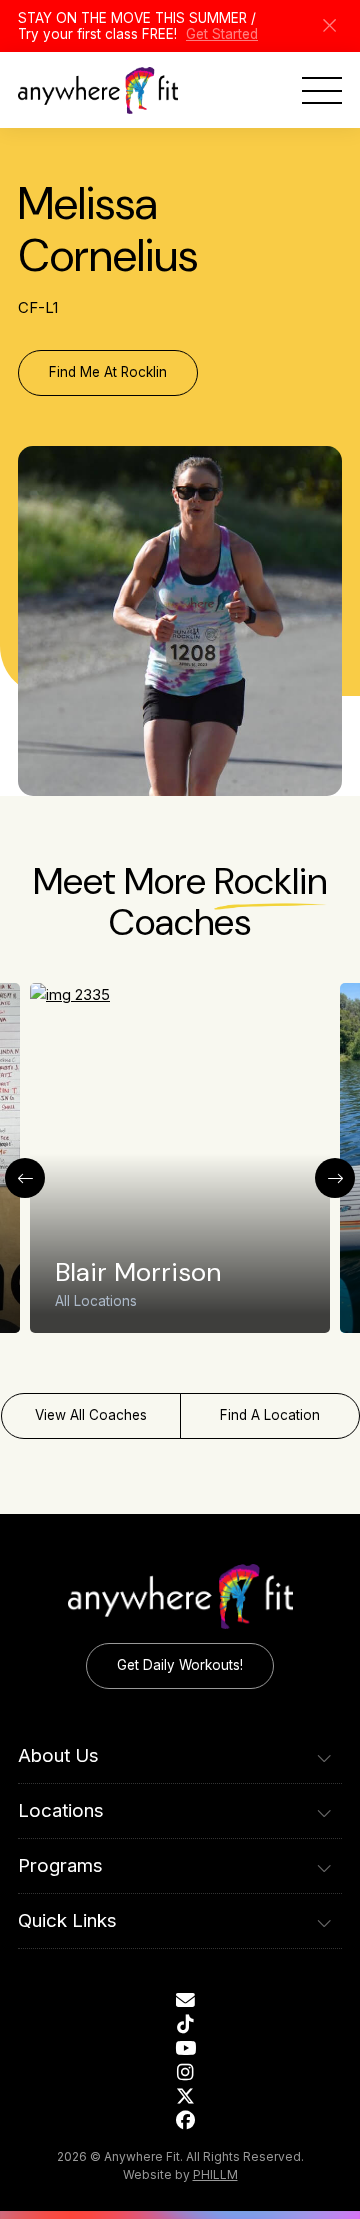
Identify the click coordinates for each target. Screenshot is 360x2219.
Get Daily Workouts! (180, 1665)
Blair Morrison (138, 1272)
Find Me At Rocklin (108, 372)
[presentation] (25, 1178)
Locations (61, 1810)
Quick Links (67, 1920)
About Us (58, 1755)
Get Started (222, 34)
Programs (60, 1865)
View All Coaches (91, 1415)
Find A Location (270, 1415)
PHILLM (215, 2174)
